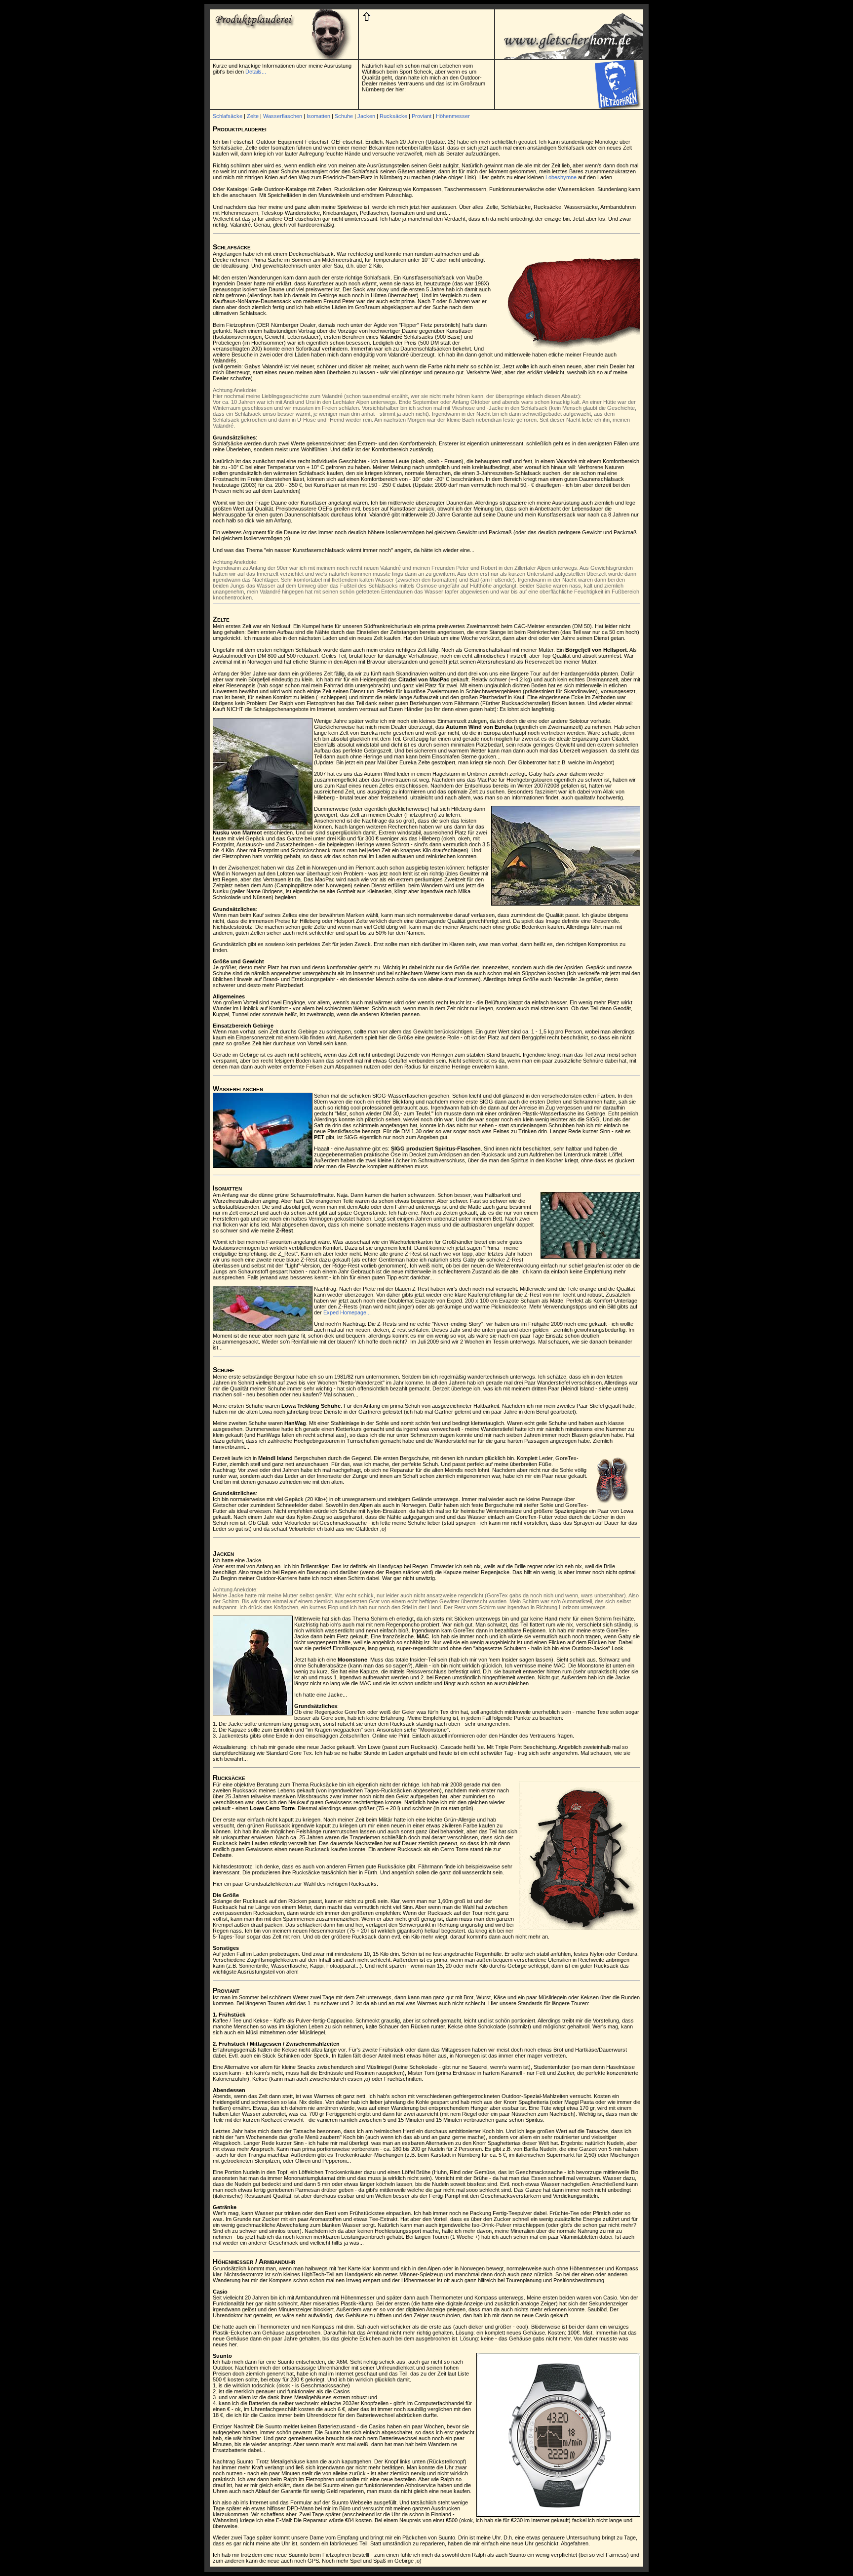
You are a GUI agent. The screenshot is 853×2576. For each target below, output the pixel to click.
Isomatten (318, 116)
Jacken (366, 116)
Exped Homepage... (347, 1312)
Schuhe (344, 116)
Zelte (253, 116)
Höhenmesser (453, 116)
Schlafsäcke (228, 116)
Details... (256, 72)
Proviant (422, 116)
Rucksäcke (393, 116)
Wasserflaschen (283, 116)
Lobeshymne (561, 177)
